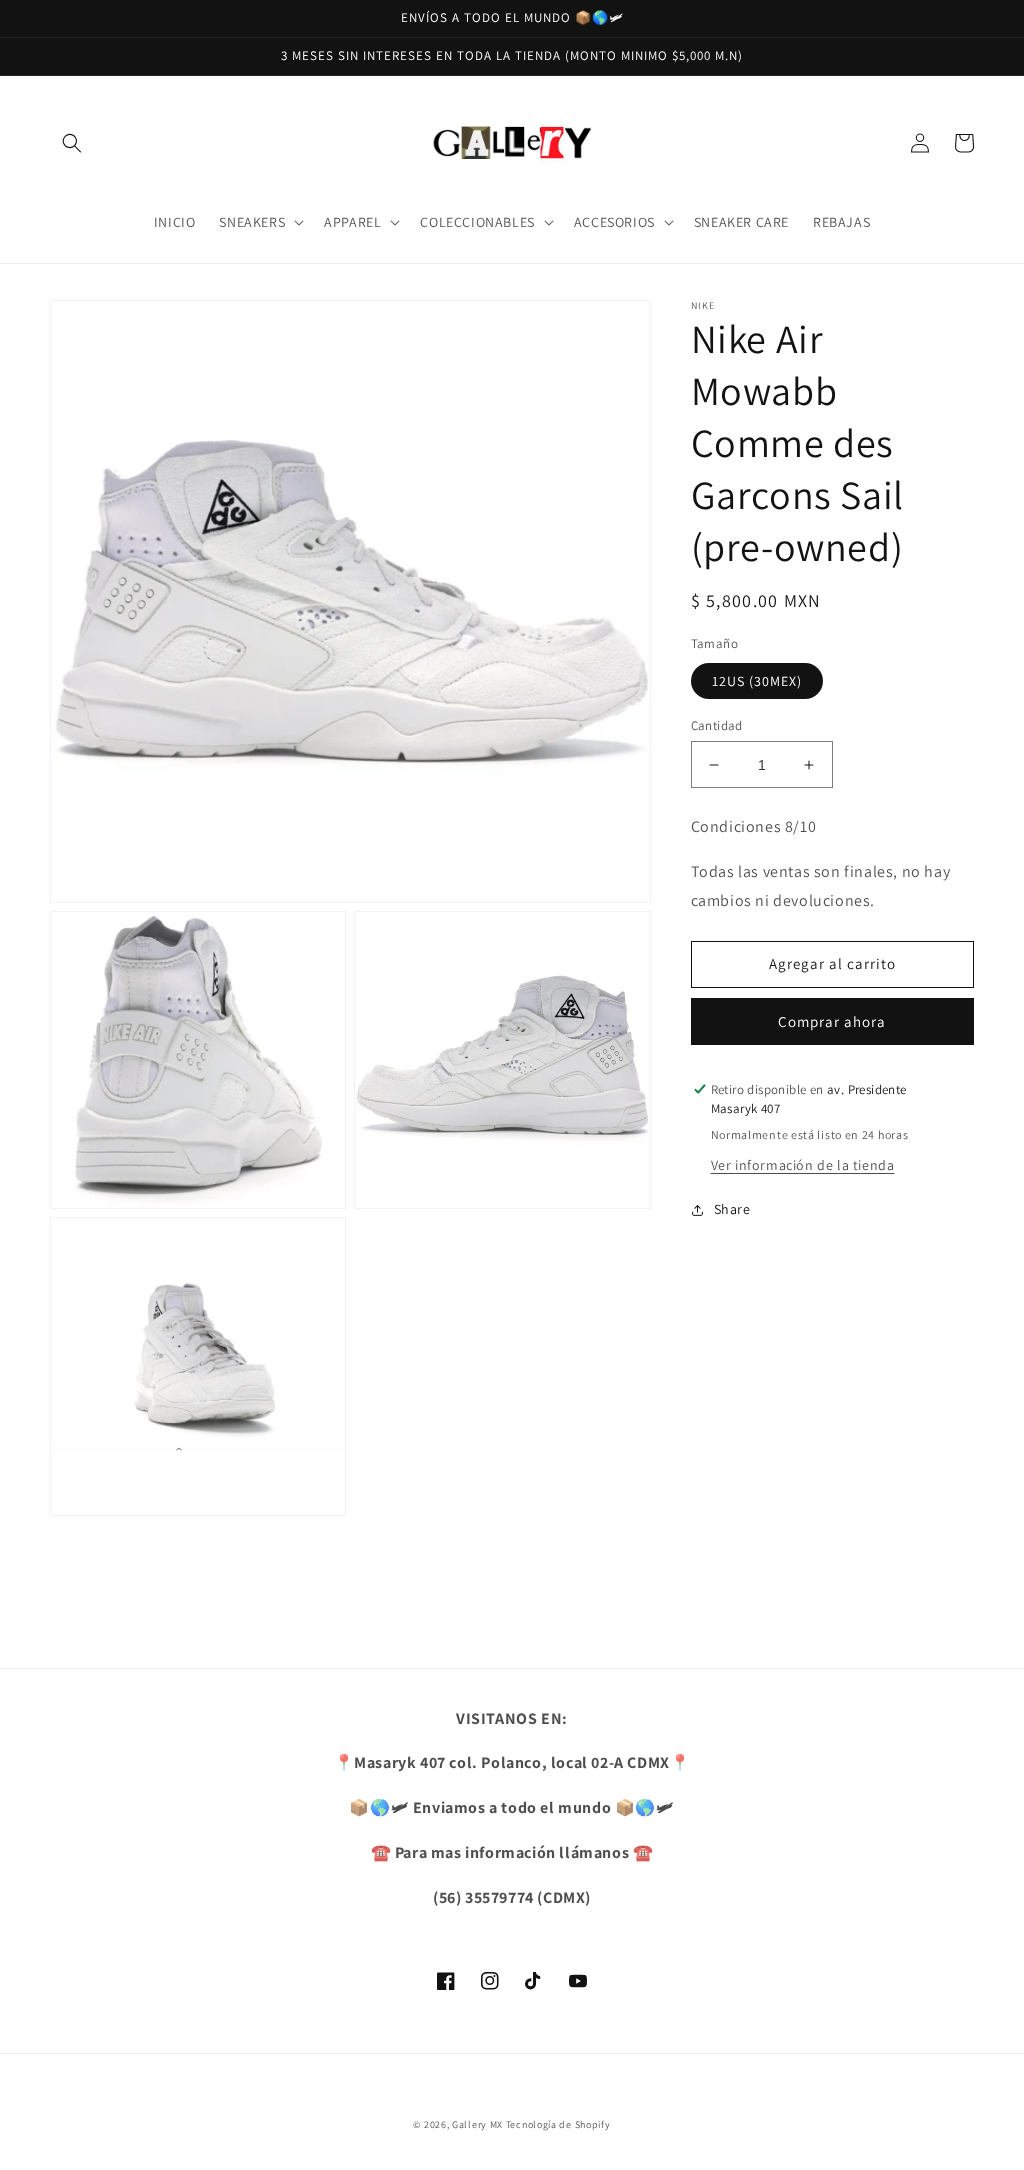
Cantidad (717, 725)
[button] (72, 143)
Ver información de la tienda (803, 1165)
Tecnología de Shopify (558, 2124)
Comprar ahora (832, 1021)
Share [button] (732, 1209)
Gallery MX (477, 2124)
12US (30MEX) (757, 681)
